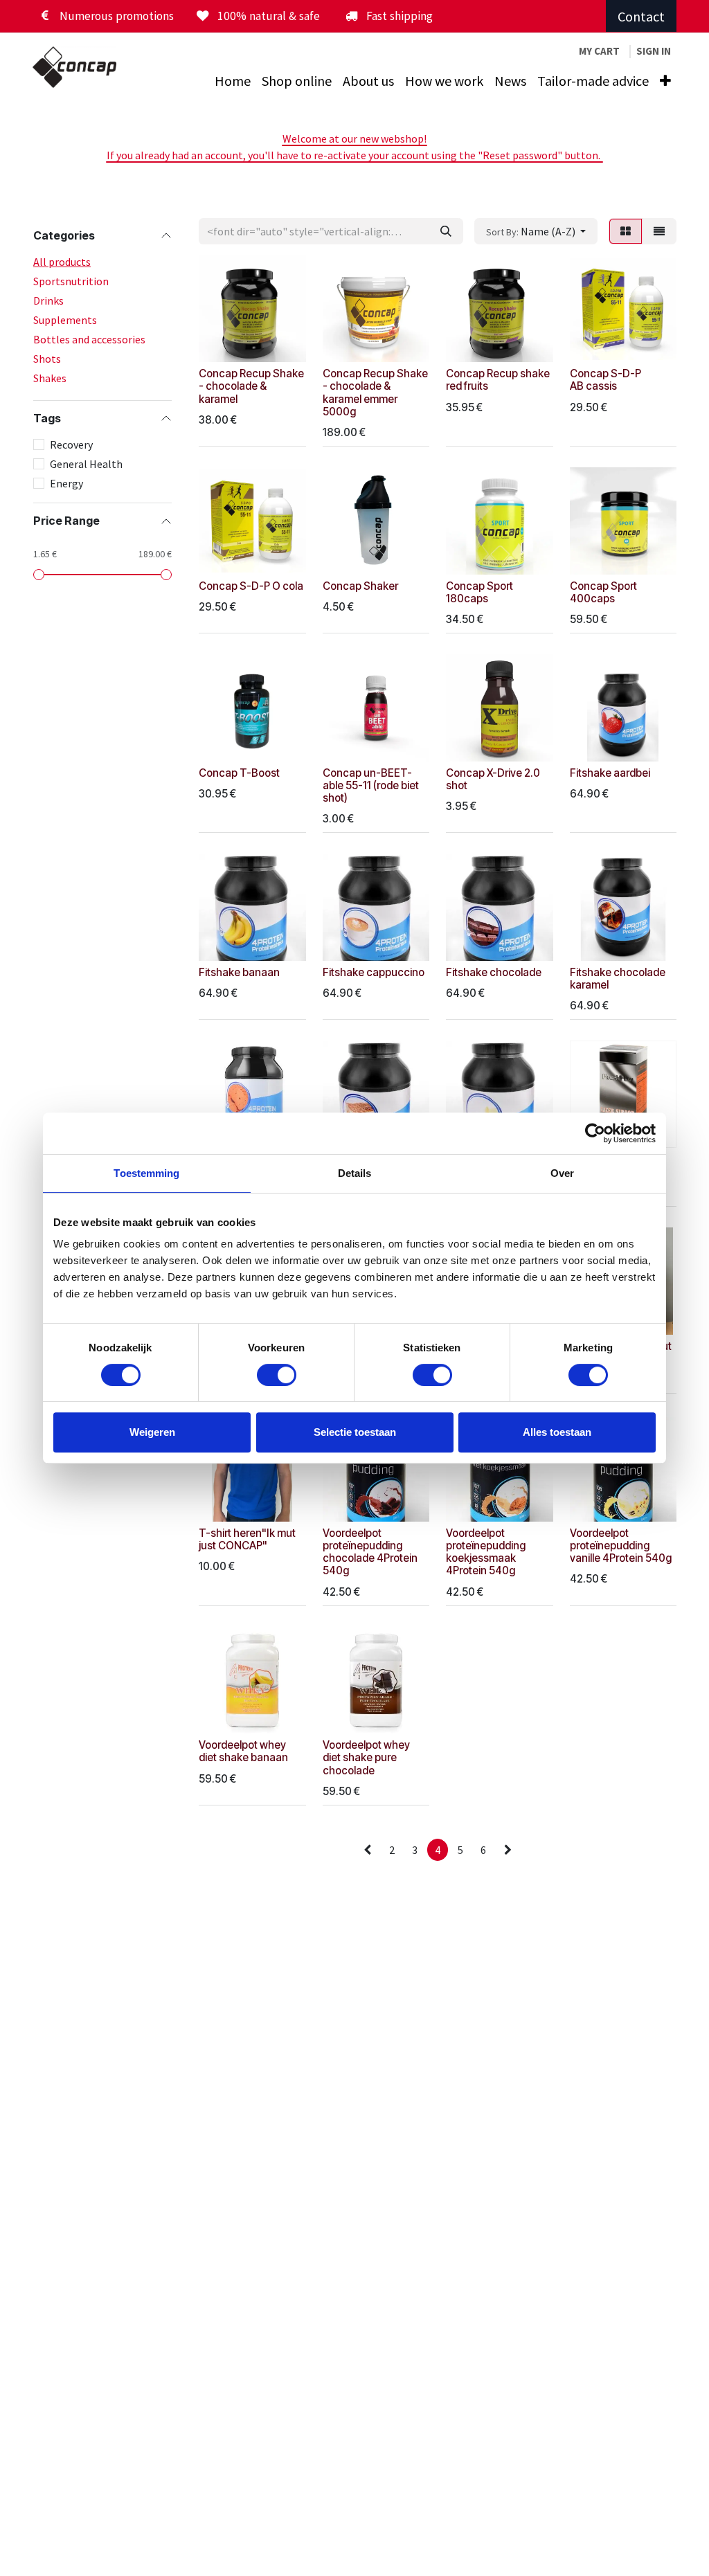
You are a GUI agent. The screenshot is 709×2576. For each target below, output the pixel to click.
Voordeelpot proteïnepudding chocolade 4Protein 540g (370, 1552)
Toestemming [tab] (146, 1173)
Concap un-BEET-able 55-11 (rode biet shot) (371, 785)
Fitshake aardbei (610, 773)
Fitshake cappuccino (374, 972)
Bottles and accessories (89, 339)
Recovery (71, 444)
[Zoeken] (446, 231)
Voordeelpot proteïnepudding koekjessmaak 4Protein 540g (486, 1552)
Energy (66, 483)
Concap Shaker (360, 586)
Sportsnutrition (71, 281)
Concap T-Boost (239, 773)
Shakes (50, 378)
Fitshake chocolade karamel (618, 979)
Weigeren (152, 1432)
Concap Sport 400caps (603, 592)
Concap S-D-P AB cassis (605, 380)
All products (62, 262)
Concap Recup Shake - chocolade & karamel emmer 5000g (375, 393)
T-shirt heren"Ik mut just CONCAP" (247, 1539)
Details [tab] (355, 1173)
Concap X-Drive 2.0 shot (493, 779)
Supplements (65, 320)
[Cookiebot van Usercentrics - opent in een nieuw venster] (595, 1133)
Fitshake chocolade (494, 972)
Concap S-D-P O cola (251, 586)
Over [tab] (562, 1173)
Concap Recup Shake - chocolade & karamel (251, 386)
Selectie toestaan (355, 1432)
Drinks (48, 300)
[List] (659, 231)
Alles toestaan (557, 1432)
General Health (86, 464)
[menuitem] (233, 81)
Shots (47, 359)
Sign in (654, 51)
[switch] (277, 1375)
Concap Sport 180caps (479, 592)
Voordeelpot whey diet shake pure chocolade (366, 1757)
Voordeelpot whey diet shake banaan (243, 1751)
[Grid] (626, 231)
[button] (536, 231)
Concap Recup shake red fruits (498, 380)
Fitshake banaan (239, 972)
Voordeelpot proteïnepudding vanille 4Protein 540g (621, 1546)
